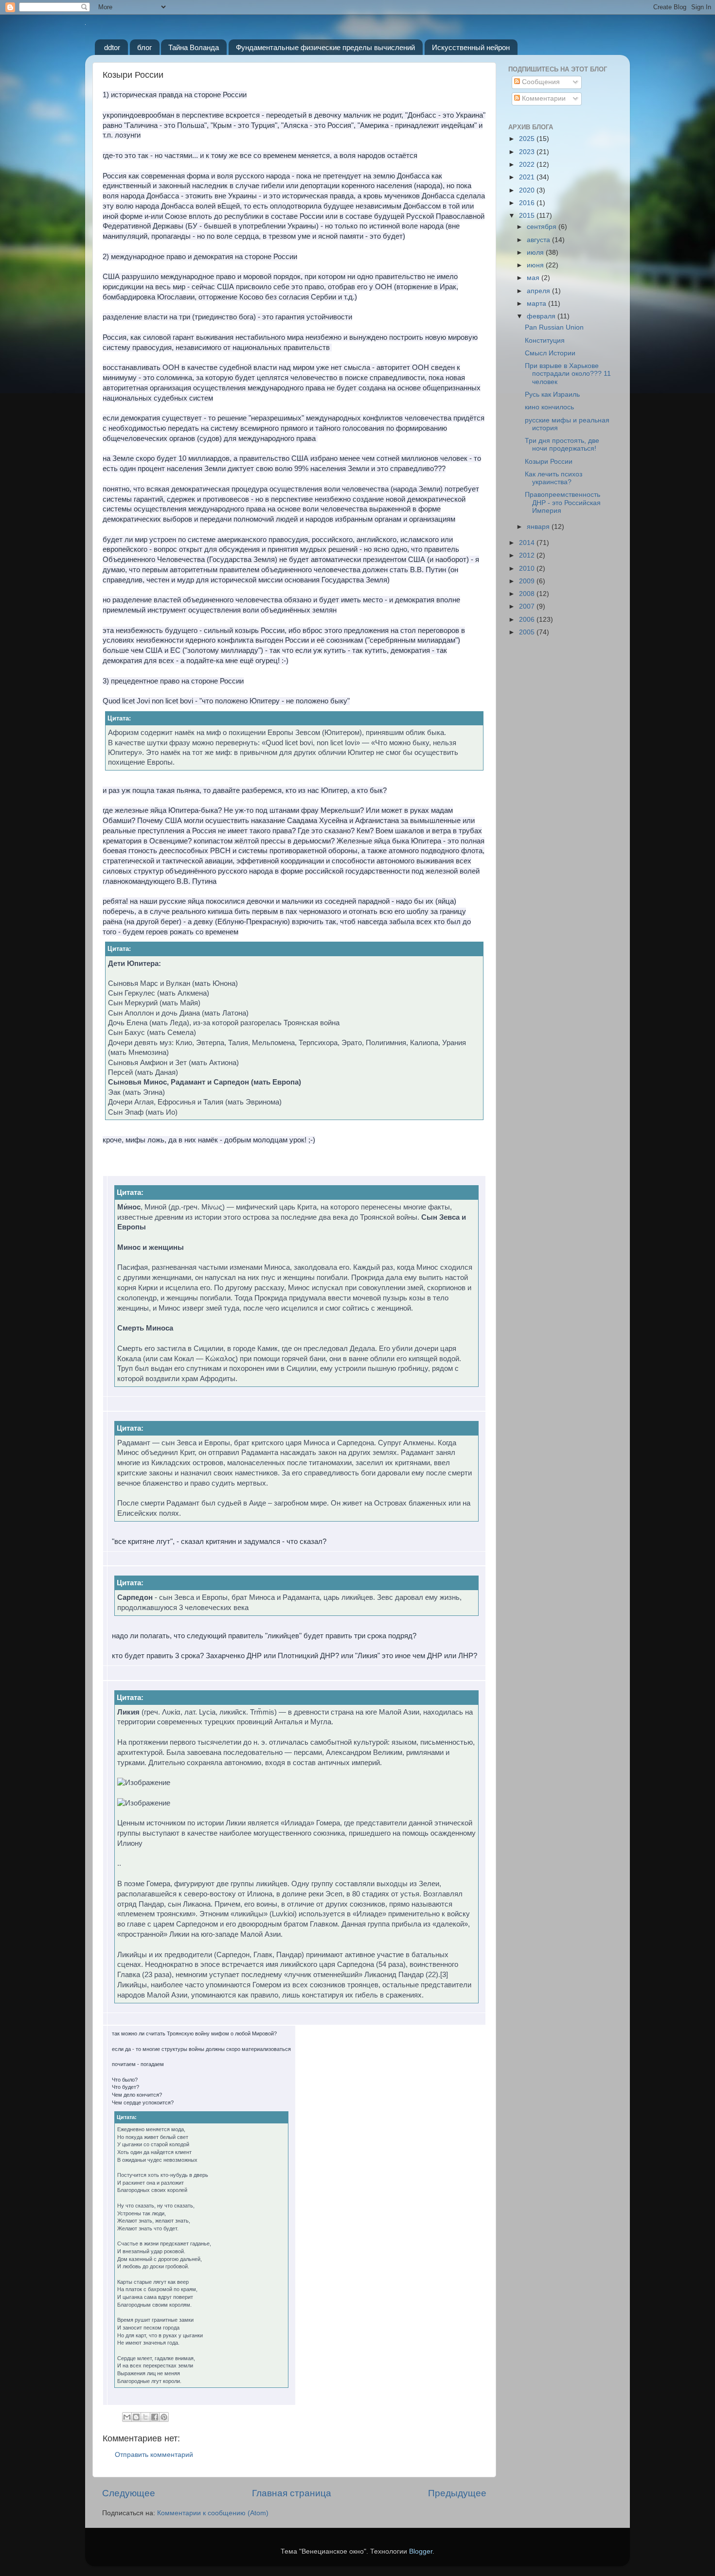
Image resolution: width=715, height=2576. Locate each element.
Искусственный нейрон (471, 47)
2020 (528, 190)
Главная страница (292, 2493)
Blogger (421, 2551)
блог (144, 47)
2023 (528, 152)
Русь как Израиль (552, 394)
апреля (539, 291)
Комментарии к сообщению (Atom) (213, 2513)
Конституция (545, 341)
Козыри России (549, 462)
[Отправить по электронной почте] (127, 2417)
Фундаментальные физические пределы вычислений (325, 47)
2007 (528, 606)
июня (536, 265)
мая (534, 278)
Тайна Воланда (194, 47)
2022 (528, 165)
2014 (528, 543)
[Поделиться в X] (145, 2417)
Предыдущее (457, 2493)
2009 (528, 581)
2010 (528, 569)
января (539, 527)
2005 (528, 632)
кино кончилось (549, 407)
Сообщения (540, 82)
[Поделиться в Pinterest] (164, 2417)
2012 (528, 555)
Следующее (129, 2493)
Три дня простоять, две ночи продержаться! (562, 445)
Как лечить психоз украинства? (554, 478)
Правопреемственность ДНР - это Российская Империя (563, 502)
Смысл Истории (550, 353)
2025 (528, 139)
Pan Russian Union (554, 327)
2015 (528, 216)
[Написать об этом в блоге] (136, 2417)
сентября (543, 227)
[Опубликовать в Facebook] (155, 2417)
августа (539, 240)
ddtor (112, 47)
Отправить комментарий (154, 2455)
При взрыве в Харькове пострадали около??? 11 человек (568, 374)
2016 (528, 203)
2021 (528, 177)
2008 (528, 594)
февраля (542, 316)
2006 (528, 620)
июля (536, 253)
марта (537, 304)
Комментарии (543, 98)
